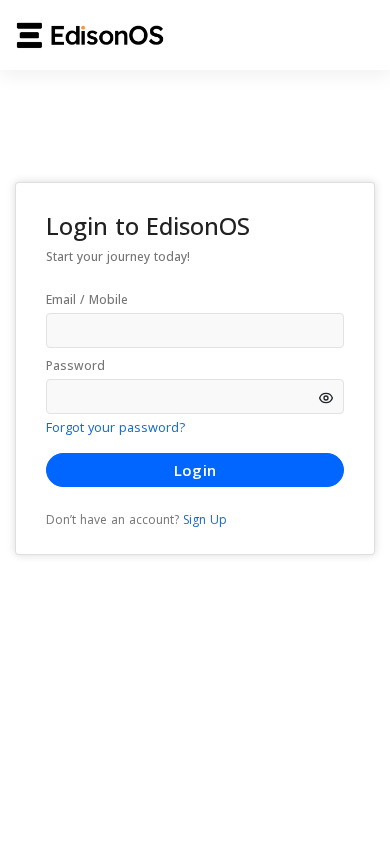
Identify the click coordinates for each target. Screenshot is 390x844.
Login (195, 470)
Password (75, 365)
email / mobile (87, 299)
